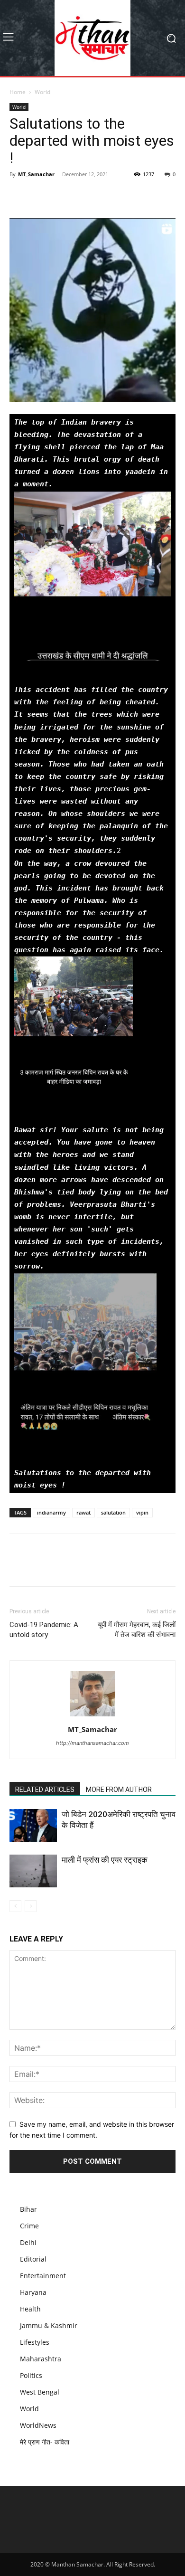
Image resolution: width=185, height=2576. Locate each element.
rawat (83, 1512)
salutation (113, 1512)
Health (30, 2309)
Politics (31, 2375)
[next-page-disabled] (31, 1906)
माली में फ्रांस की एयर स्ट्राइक (105, 1860)
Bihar (28, 2209)
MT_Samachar (36, 174)
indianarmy (51, 1512)
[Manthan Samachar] (92, 38)
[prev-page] (15, 1906)
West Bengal (40, 2392)
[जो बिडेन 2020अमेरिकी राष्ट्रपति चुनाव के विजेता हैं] (33, 1825)
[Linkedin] (84, 196)
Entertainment (43, 2276)
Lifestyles (35, 2342)
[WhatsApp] (63, 196)
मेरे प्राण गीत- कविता (45, 2442)
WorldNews (38, 2425)
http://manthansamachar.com (92, 1743)
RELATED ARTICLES (45, 1790)
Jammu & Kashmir (49, 2325)
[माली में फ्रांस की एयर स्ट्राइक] (33, 1871)
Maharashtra (41, 2359)
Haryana (33, 2292)
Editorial (33, 2259)
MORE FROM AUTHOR (119, 1790)
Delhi (28, 2242)
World (42, 92)
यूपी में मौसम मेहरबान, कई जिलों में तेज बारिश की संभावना (137, 1630)
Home (18, 92)
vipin (142, 1512)
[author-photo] (92, 1716)
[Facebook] (19, 196)
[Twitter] (41, 196)
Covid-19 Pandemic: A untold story (44, 1630)
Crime (29, 2226)
